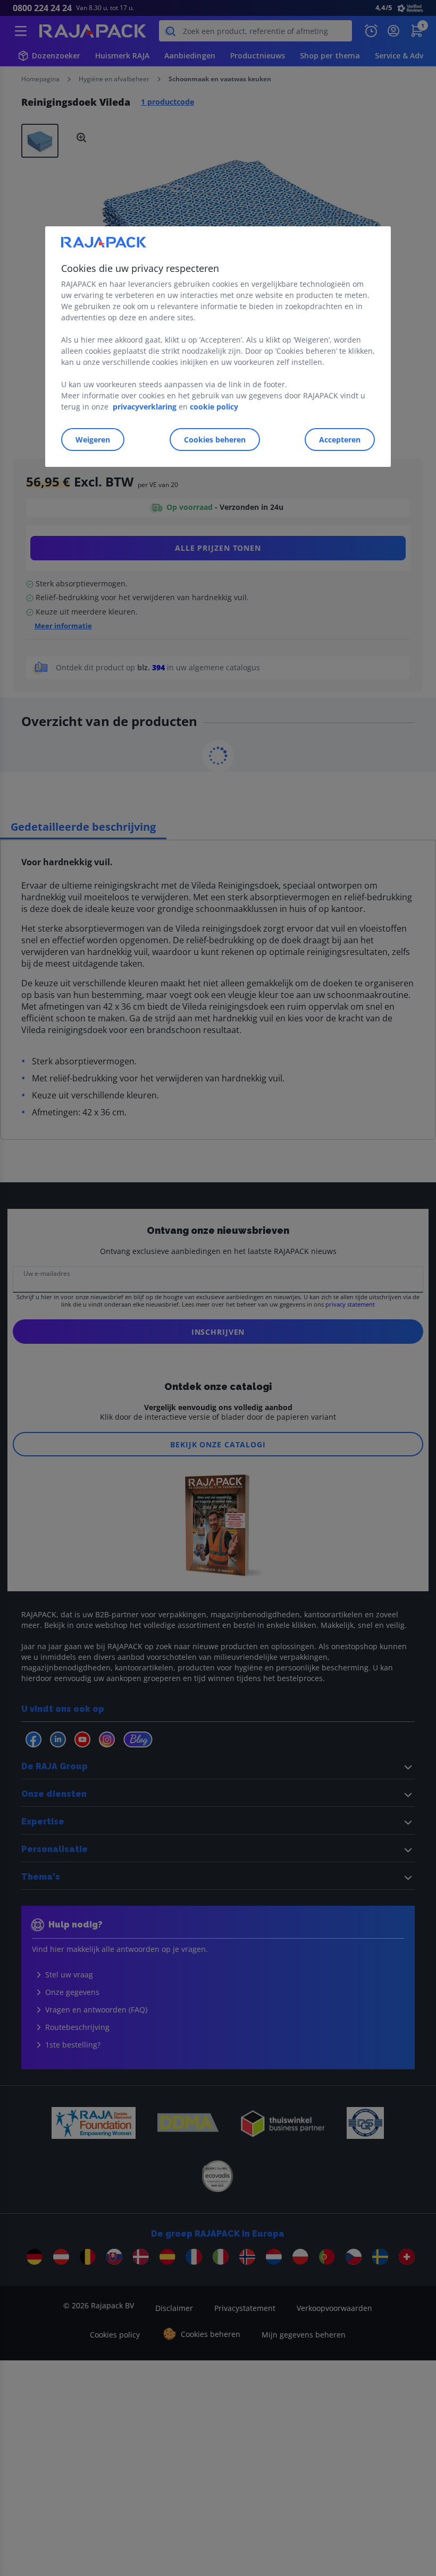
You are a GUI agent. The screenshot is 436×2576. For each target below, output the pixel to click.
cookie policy (214, 407)
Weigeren (93, 440)
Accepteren (340, 440)
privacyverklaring (145, 407)
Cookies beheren (215, 440)
